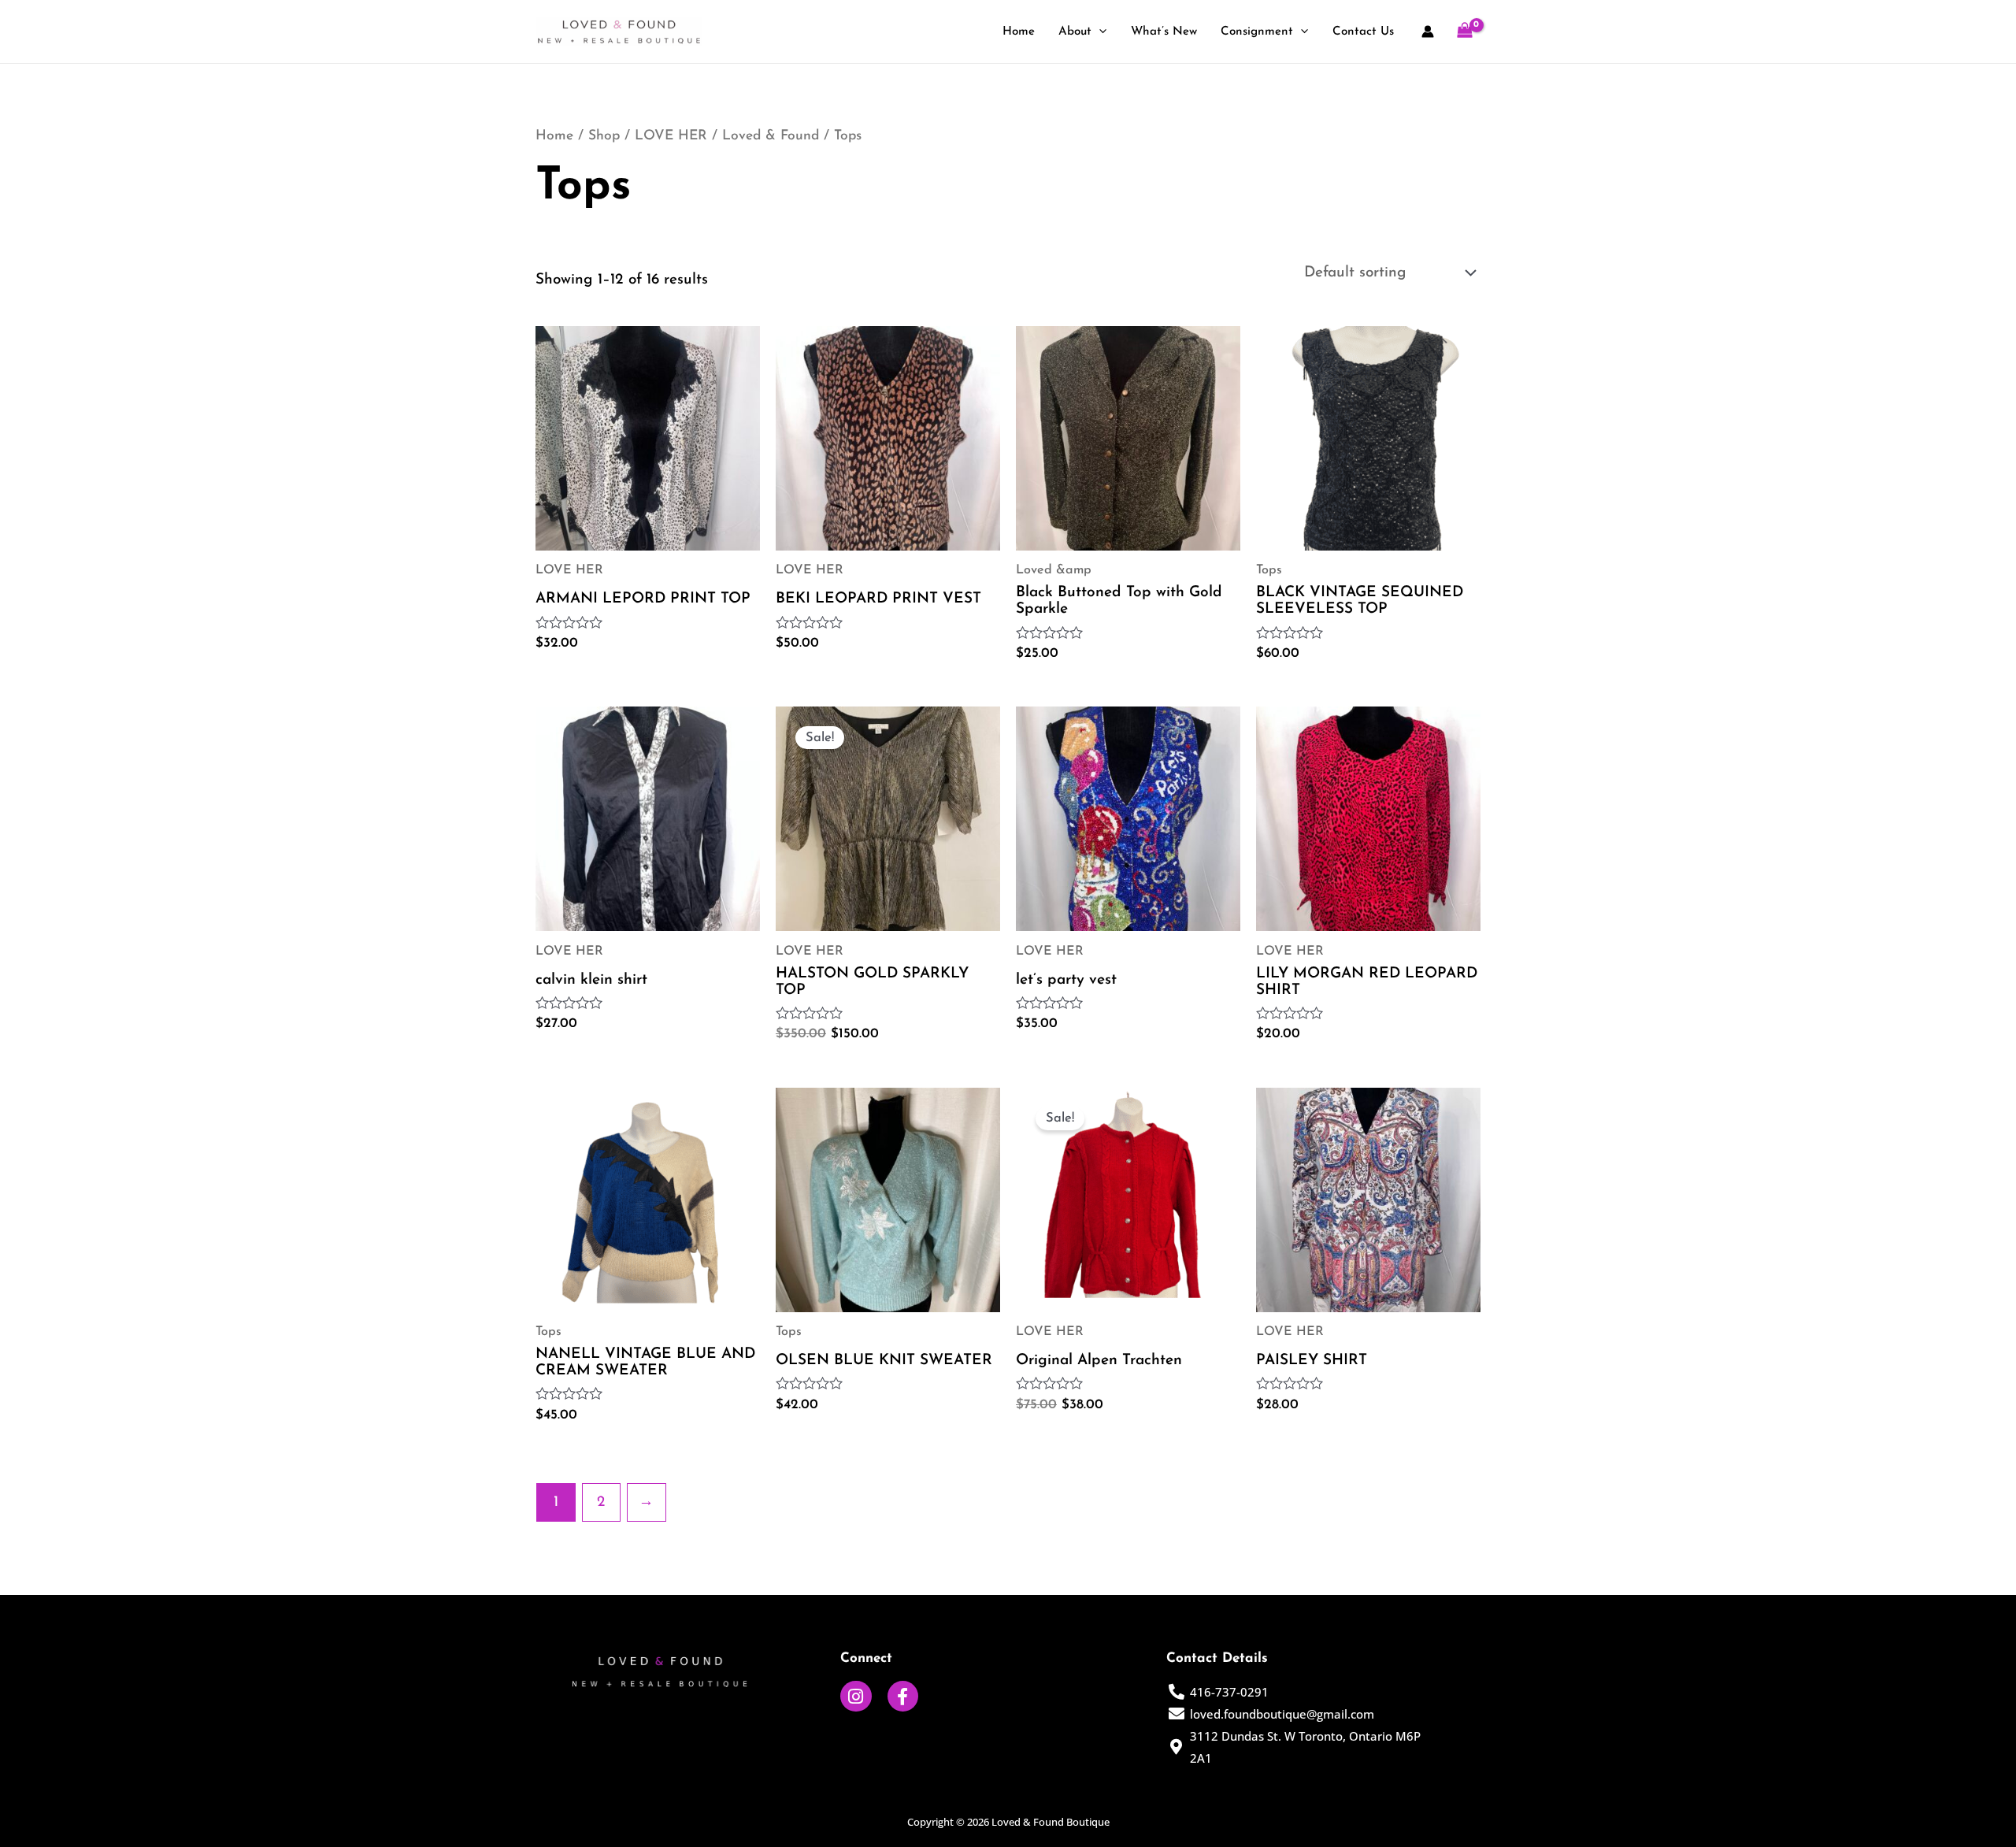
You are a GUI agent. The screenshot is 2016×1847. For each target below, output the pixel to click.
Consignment (1257, 32)
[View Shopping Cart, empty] (1465, 32)
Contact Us (1363, 32)
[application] (1099, 33)
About (1075, 32)
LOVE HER (671, 136)
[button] (660, 1672)
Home (1019, 32)
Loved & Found (771, 136)
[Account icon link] (1428, 32)
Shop (604, 136)
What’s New (1164, 32)
